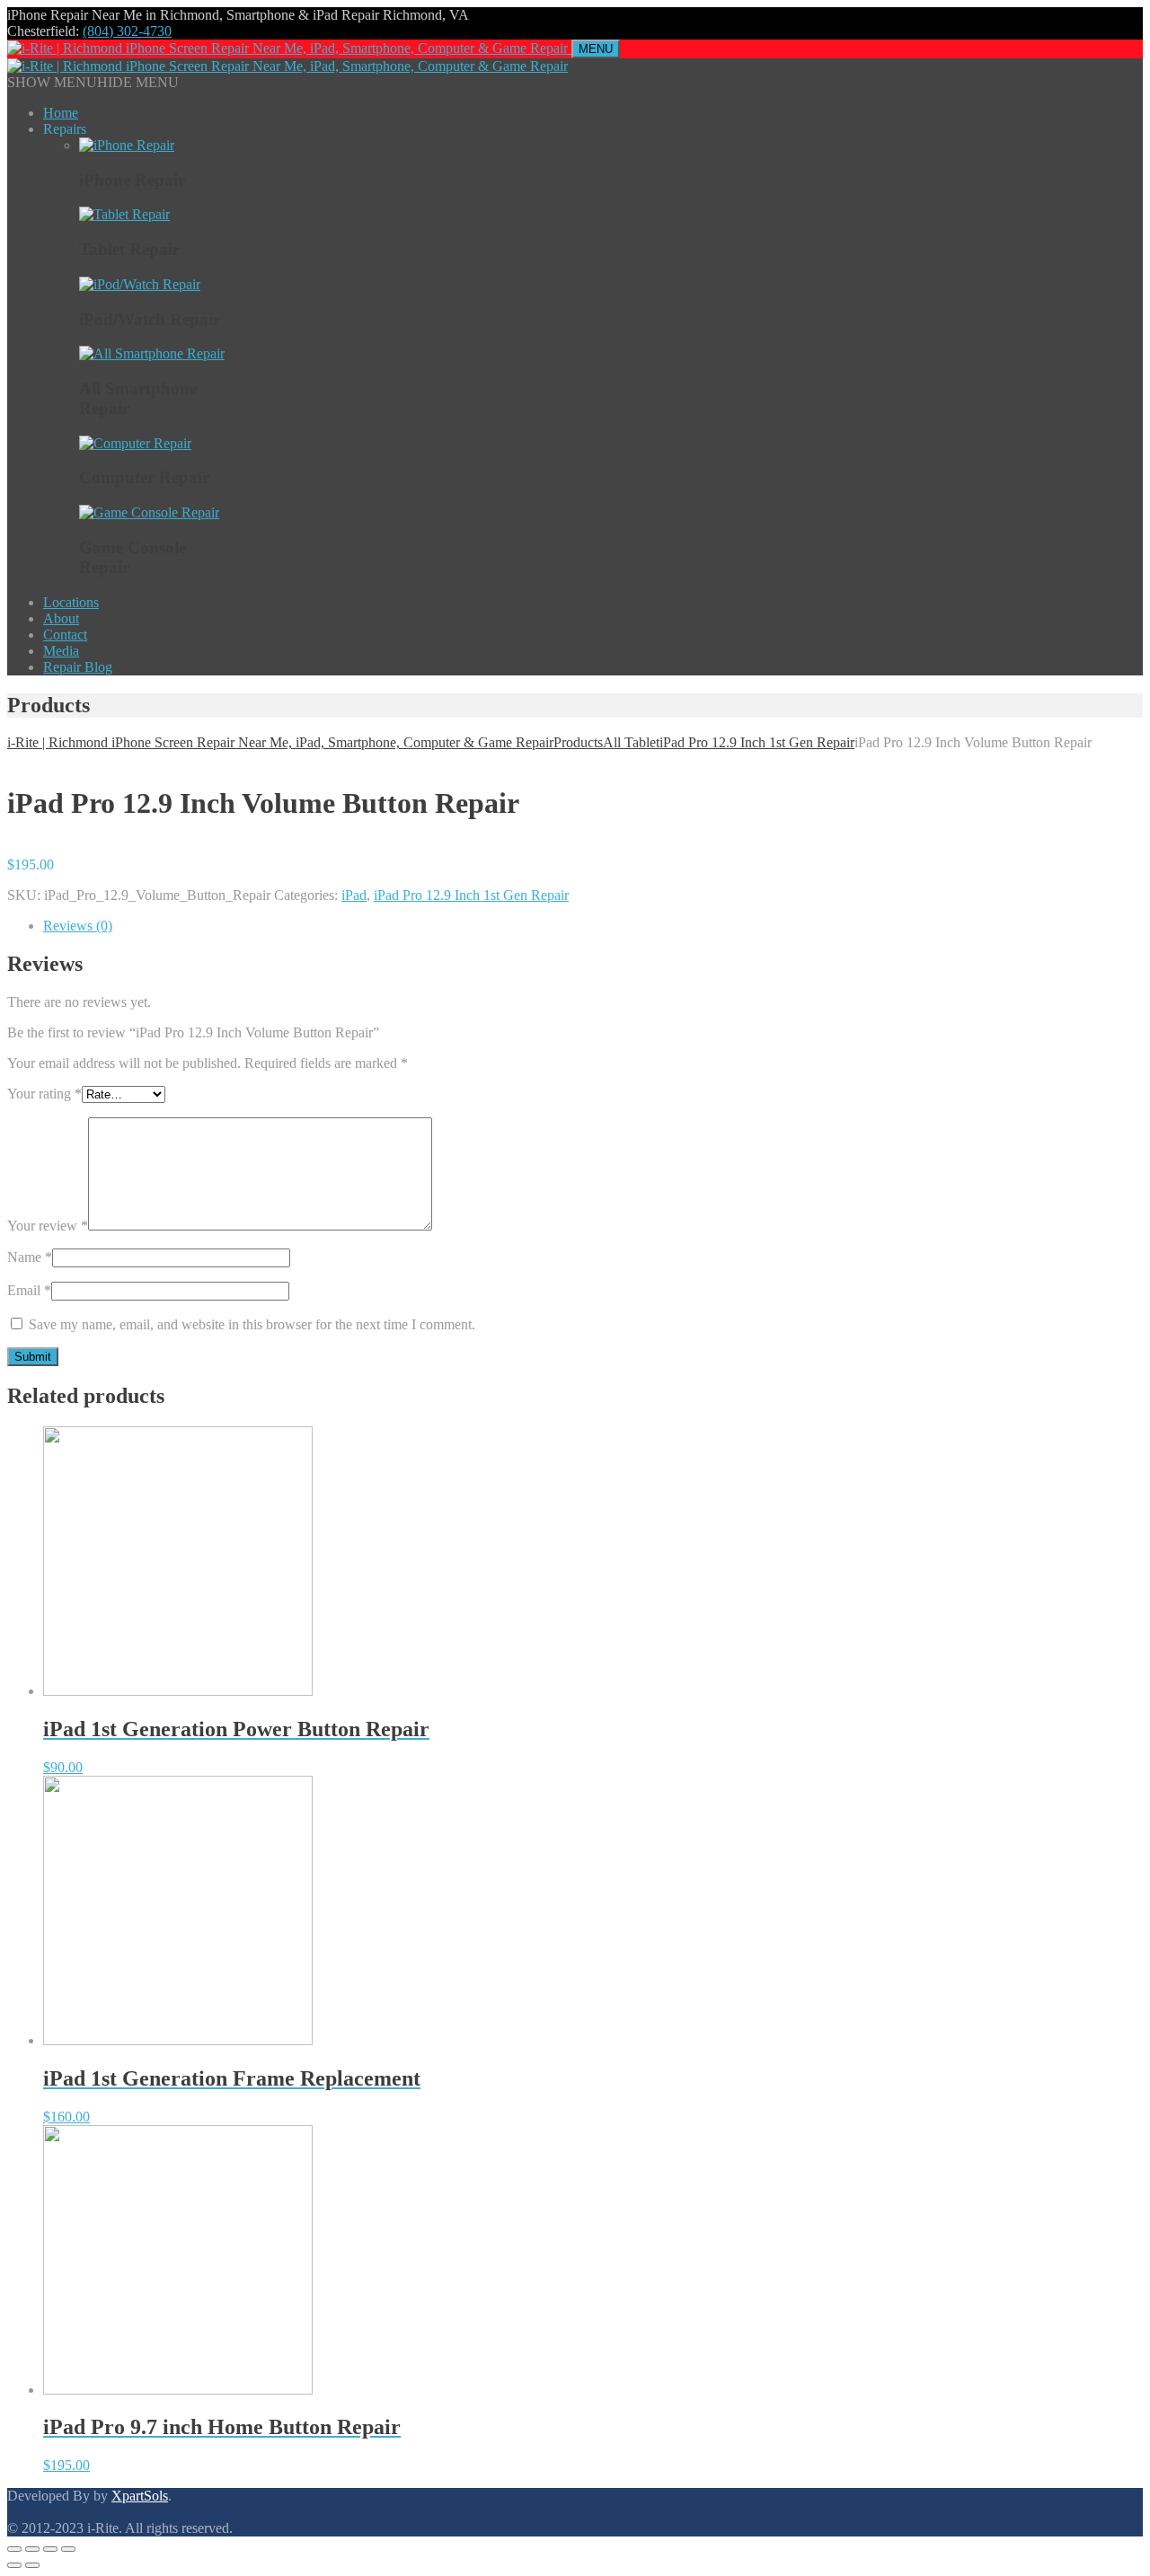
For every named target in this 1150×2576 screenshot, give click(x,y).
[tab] (593, 926)
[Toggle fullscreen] (50, 2549)
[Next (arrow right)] (32, 2565)
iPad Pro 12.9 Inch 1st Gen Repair (471, 895)
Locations (71, 602)
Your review (48, 1226)
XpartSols (140, 2496)
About (61, 618)
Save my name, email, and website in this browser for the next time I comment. (252, 1324)
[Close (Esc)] (14, 2549)
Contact (65, 635)
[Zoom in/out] (68, 2549)
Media (61, 651)
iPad (354, 895)
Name (30, 1257)
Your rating (44, 1094)
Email (29, 1290)
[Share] (32, 2549)
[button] (93, 82)
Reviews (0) (78, 926)
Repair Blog (78, 667)
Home (61, 113)
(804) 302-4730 (127, 31)
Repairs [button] (65, 129)
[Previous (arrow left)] (14, 2565)
